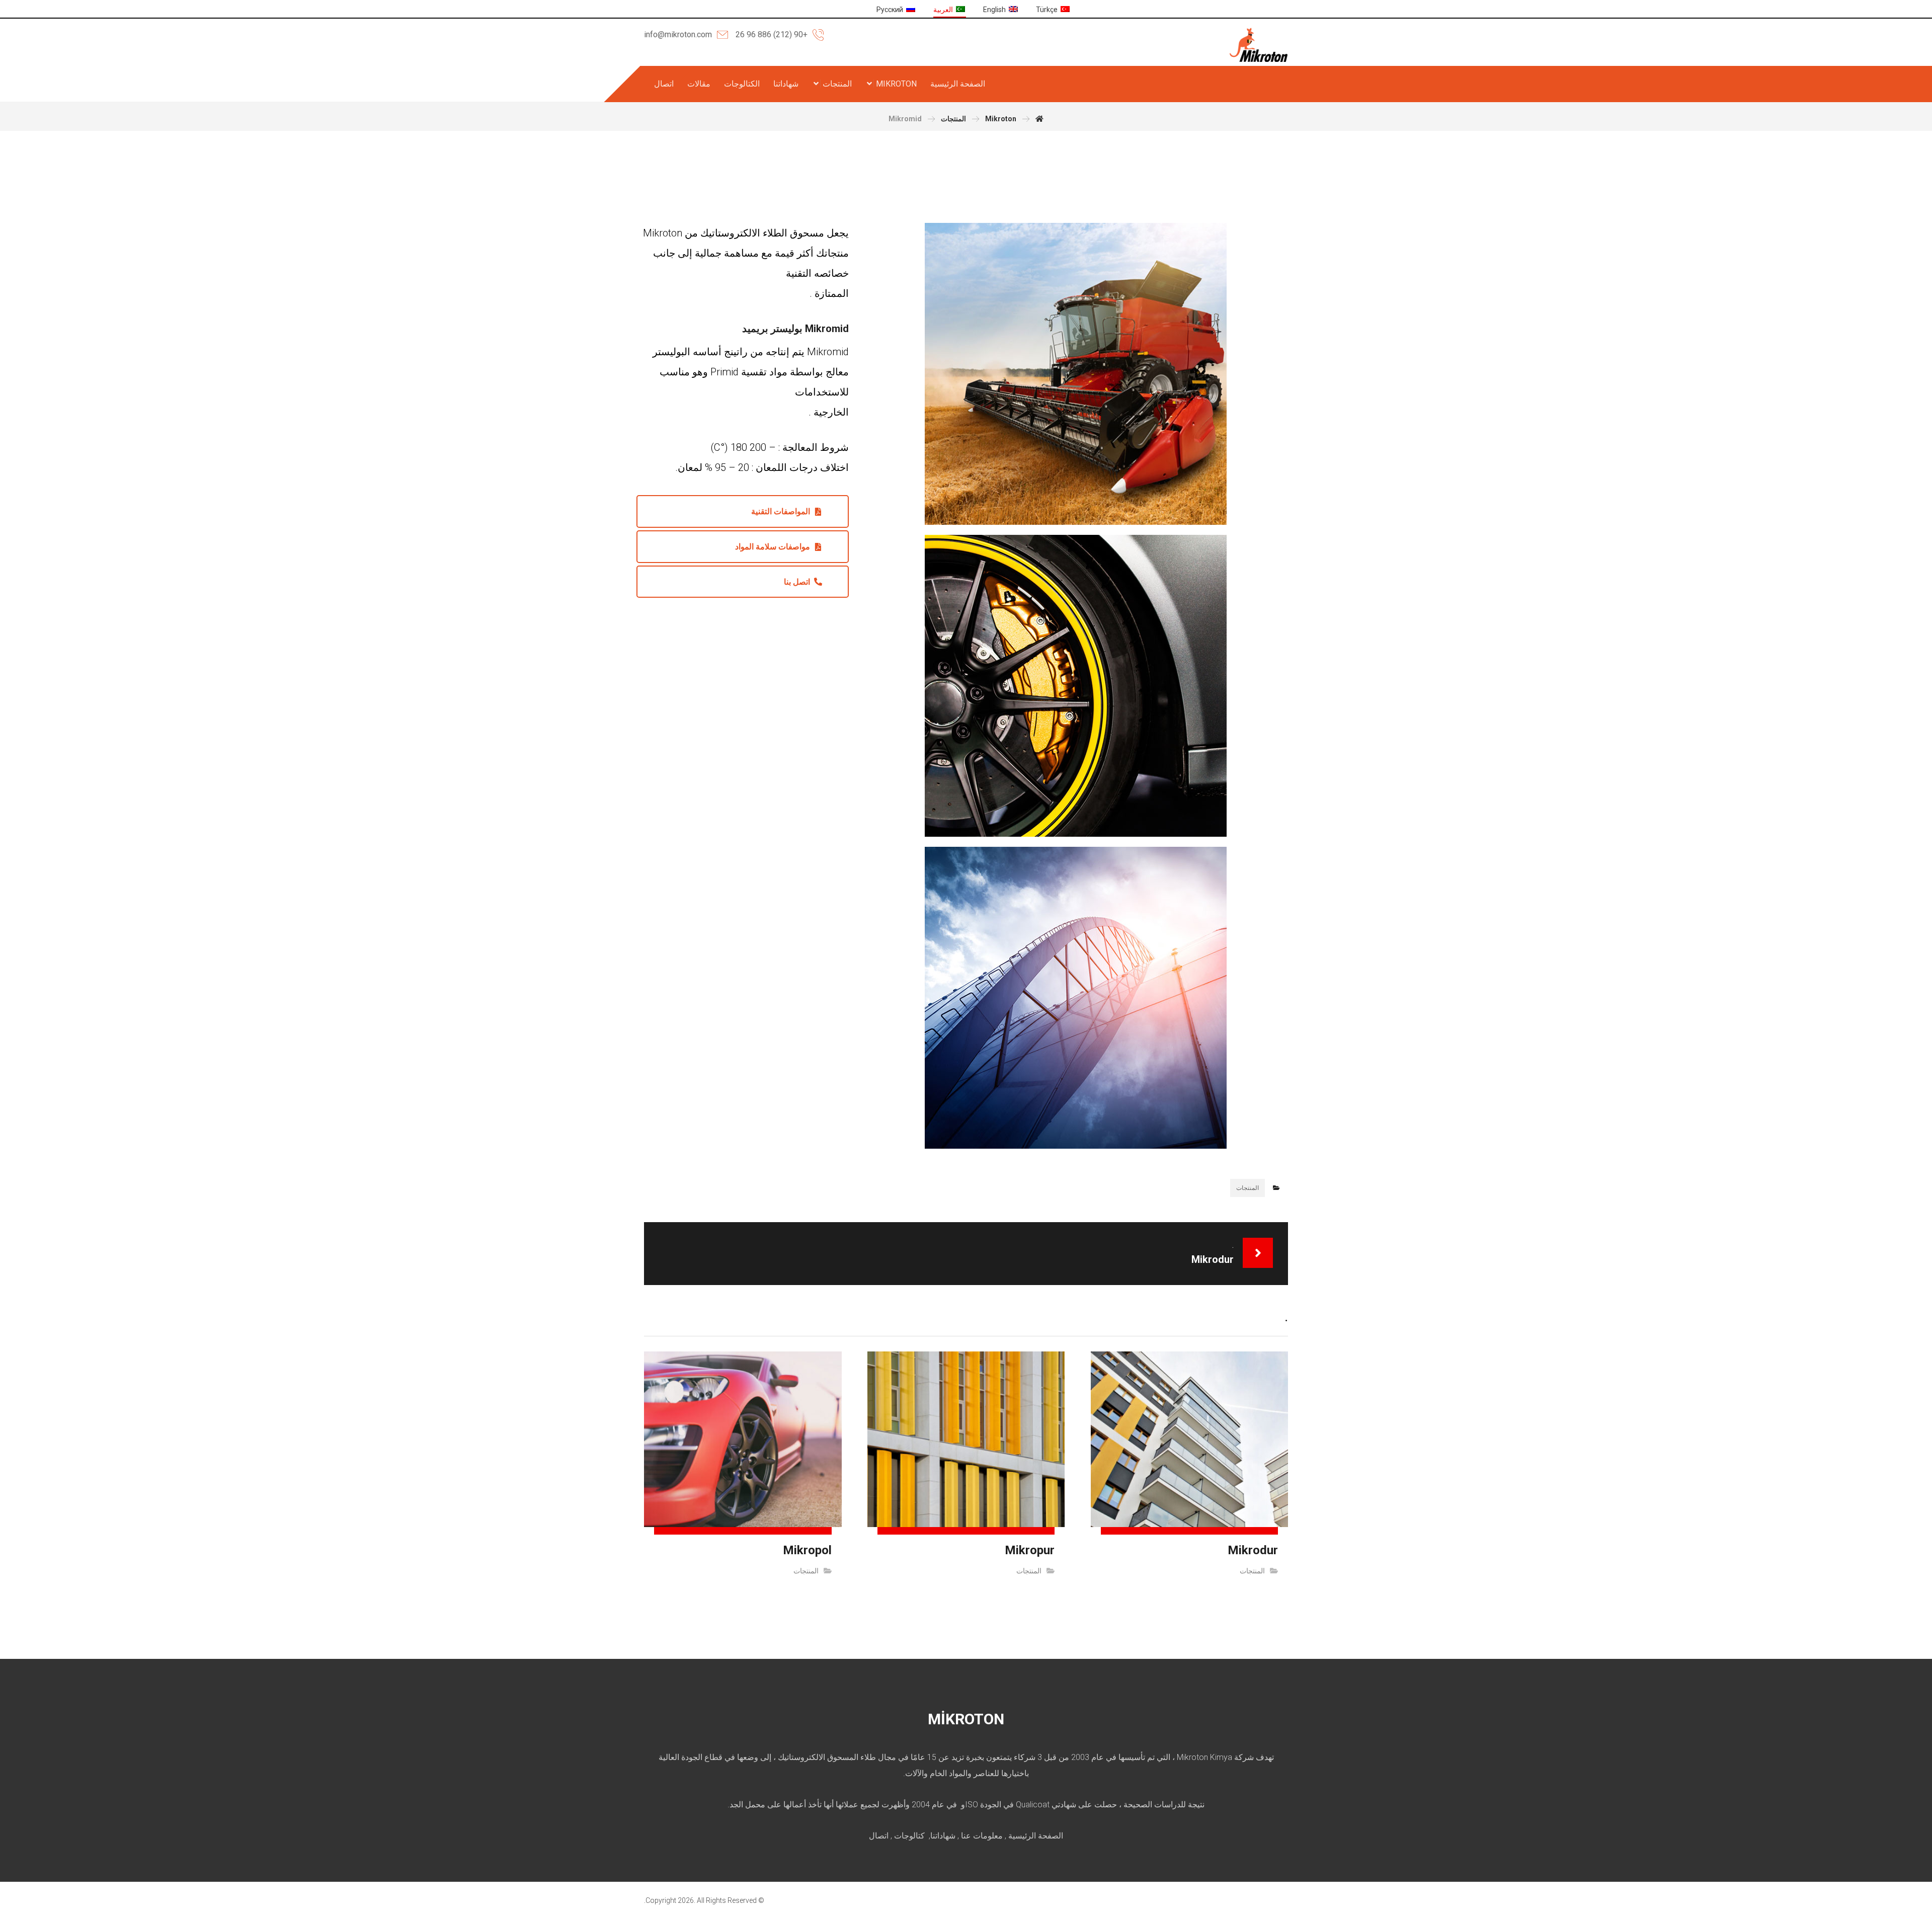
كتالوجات (909, 1836)
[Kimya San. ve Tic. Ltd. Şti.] (1259, 45)
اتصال (879, 1836)
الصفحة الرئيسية (1036, 1836)
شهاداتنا (943, 1836)
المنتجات (1247, 1188)
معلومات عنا (982, 1836)
